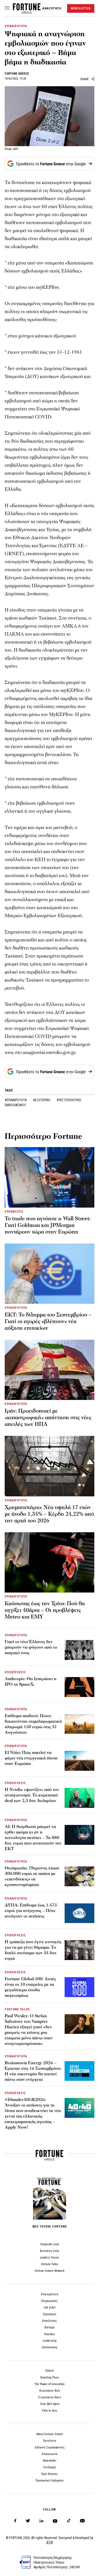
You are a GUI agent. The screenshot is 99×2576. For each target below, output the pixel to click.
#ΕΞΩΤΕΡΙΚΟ (42, 1100)
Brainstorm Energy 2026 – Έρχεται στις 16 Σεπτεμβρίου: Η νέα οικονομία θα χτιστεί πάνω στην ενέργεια (33, 2071)
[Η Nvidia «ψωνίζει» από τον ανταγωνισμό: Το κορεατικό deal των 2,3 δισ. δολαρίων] (79, 1798)
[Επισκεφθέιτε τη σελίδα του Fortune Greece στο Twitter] (28, 2521)
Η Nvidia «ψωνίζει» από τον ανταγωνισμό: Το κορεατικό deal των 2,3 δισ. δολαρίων (32, 1795)
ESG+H (50, 2371)
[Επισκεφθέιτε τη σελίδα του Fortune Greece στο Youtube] (55, 2522)
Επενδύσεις (50, 2321)
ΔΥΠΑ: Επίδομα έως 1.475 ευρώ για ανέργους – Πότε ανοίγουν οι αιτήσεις (31, 1911)
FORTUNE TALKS (17, 2009)
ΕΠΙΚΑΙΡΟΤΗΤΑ (16, 26)
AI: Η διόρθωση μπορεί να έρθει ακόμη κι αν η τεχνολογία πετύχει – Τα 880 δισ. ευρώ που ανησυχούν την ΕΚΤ (33, 1838)
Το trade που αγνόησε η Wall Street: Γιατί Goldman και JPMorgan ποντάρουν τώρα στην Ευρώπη (48, 1225)
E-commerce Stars (50, 2397)
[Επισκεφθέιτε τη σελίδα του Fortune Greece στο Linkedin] (41, 2521)
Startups (50, 2327)
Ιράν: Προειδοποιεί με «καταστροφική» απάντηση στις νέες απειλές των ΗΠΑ (48, 1418)
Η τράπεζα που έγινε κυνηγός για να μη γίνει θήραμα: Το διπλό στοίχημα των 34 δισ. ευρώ (33, 1950)
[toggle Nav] (7, 8)
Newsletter (50, 2461)
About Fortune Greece (50, 2434)
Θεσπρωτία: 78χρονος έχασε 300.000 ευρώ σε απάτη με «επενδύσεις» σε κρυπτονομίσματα (32, 1876)
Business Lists (50, 2251)
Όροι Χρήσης (50, 2474)
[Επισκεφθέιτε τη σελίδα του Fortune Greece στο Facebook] (15, 2521)
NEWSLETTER (81, 8)
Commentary (50, 2347)
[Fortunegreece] (27, 12)
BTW (50, 2542)
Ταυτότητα (50, 2441)
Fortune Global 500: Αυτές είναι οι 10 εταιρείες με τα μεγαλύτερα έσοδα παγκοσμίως (30, 1987)
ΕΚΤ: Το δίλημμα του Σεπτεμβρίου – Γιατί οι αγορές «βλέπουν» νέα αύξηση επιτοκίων (48, 1321)
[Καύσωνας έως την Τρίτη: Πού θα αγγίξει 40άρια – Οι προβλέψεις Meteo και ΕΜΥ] (50, 1562)
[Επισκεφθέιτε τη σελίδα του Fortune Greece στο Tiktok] (69, 2521)
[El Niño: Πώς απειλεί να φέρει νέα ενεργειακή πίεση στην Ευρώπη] (79, 1761)
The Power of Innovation (50, 2384)
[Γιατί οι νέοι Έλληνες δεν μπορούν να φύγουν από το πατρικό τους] (79, 1650)
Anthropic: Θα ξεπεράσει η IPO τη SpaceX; (31, 1682)
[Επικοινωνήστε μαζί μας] (82, 2521)
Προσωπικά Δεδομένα (50, 2481)
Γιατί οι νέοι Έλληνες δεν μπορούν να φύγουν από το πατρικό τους (31, 1647)
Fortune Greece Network (50, 2271)
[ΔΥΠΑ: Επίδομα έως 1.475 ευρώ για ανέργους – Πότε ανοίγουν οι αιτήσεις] (79, 1913)
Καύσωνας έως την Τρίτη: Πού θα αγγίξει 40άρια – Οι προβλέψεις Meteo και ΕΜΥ (45, 1610)
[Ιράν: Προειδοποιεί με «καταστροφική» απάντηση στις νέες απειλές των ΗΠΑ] (50, 1370)
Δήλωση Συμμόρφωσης (50, 2447)
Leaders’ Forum (50, 2258)
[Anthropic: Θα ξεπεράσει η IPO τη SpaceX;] (79, 1687)
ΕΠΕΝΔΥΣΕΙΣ (14, 1212)
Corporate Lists (50, 2244)
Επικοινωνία (50, 2454)
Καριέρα (50, 2334)
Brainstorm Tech (50, 2391)
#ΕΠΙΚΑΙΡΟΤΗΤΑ (16, 1100)
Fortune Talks (50, 2264)
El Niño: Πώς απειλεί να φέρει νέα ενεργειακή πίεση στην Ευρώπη (31, 1758)
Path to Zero (50, 2411)
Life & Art (50, 2308)
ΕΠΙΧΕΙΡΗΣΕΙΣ (15, 1672)
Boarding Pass (50, 2377)
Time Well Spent (50, 2404)
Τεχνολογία (50, 2314)
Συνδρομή (50, 2467)
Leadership (50, 2341)
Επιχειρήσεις (50, 2301)
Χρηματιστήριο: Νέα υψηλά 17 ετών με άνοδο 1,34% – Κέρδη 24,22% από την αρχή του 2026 (49, 1514)
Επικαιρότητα (50, 2294)
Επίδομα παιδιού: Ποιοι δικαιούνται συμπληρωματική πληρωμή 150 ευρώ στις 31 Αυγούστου (33, 1724)
